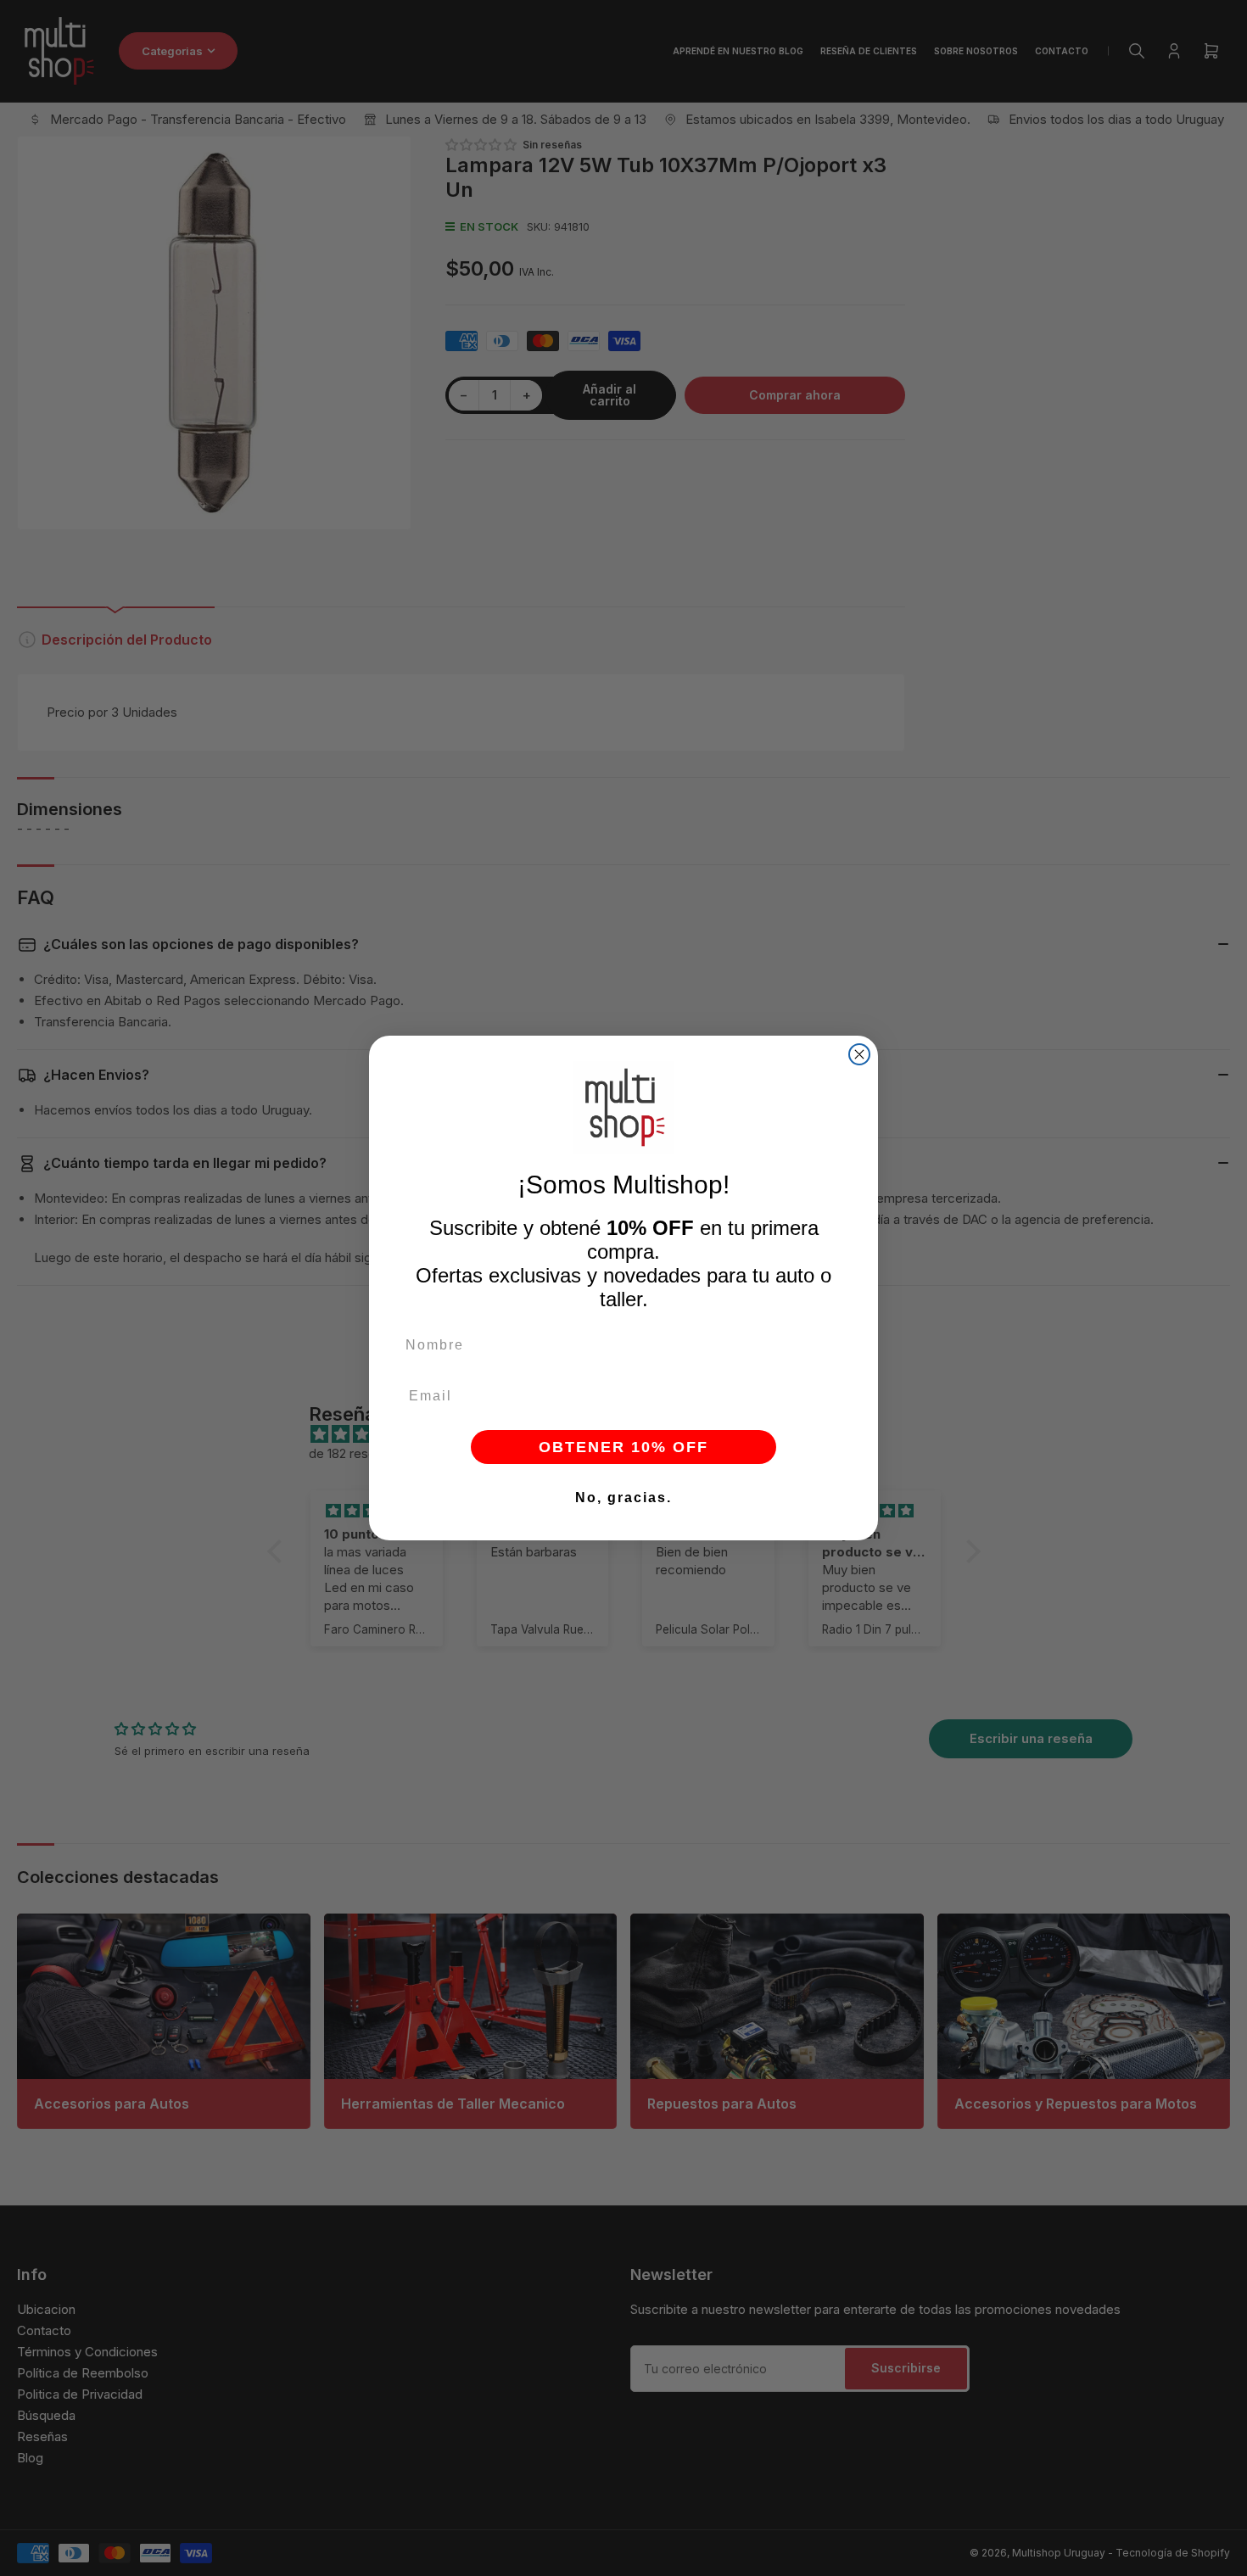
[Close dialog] (859, 1054)
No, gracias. (623, 1498)
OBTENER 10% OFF (623, 1447)
